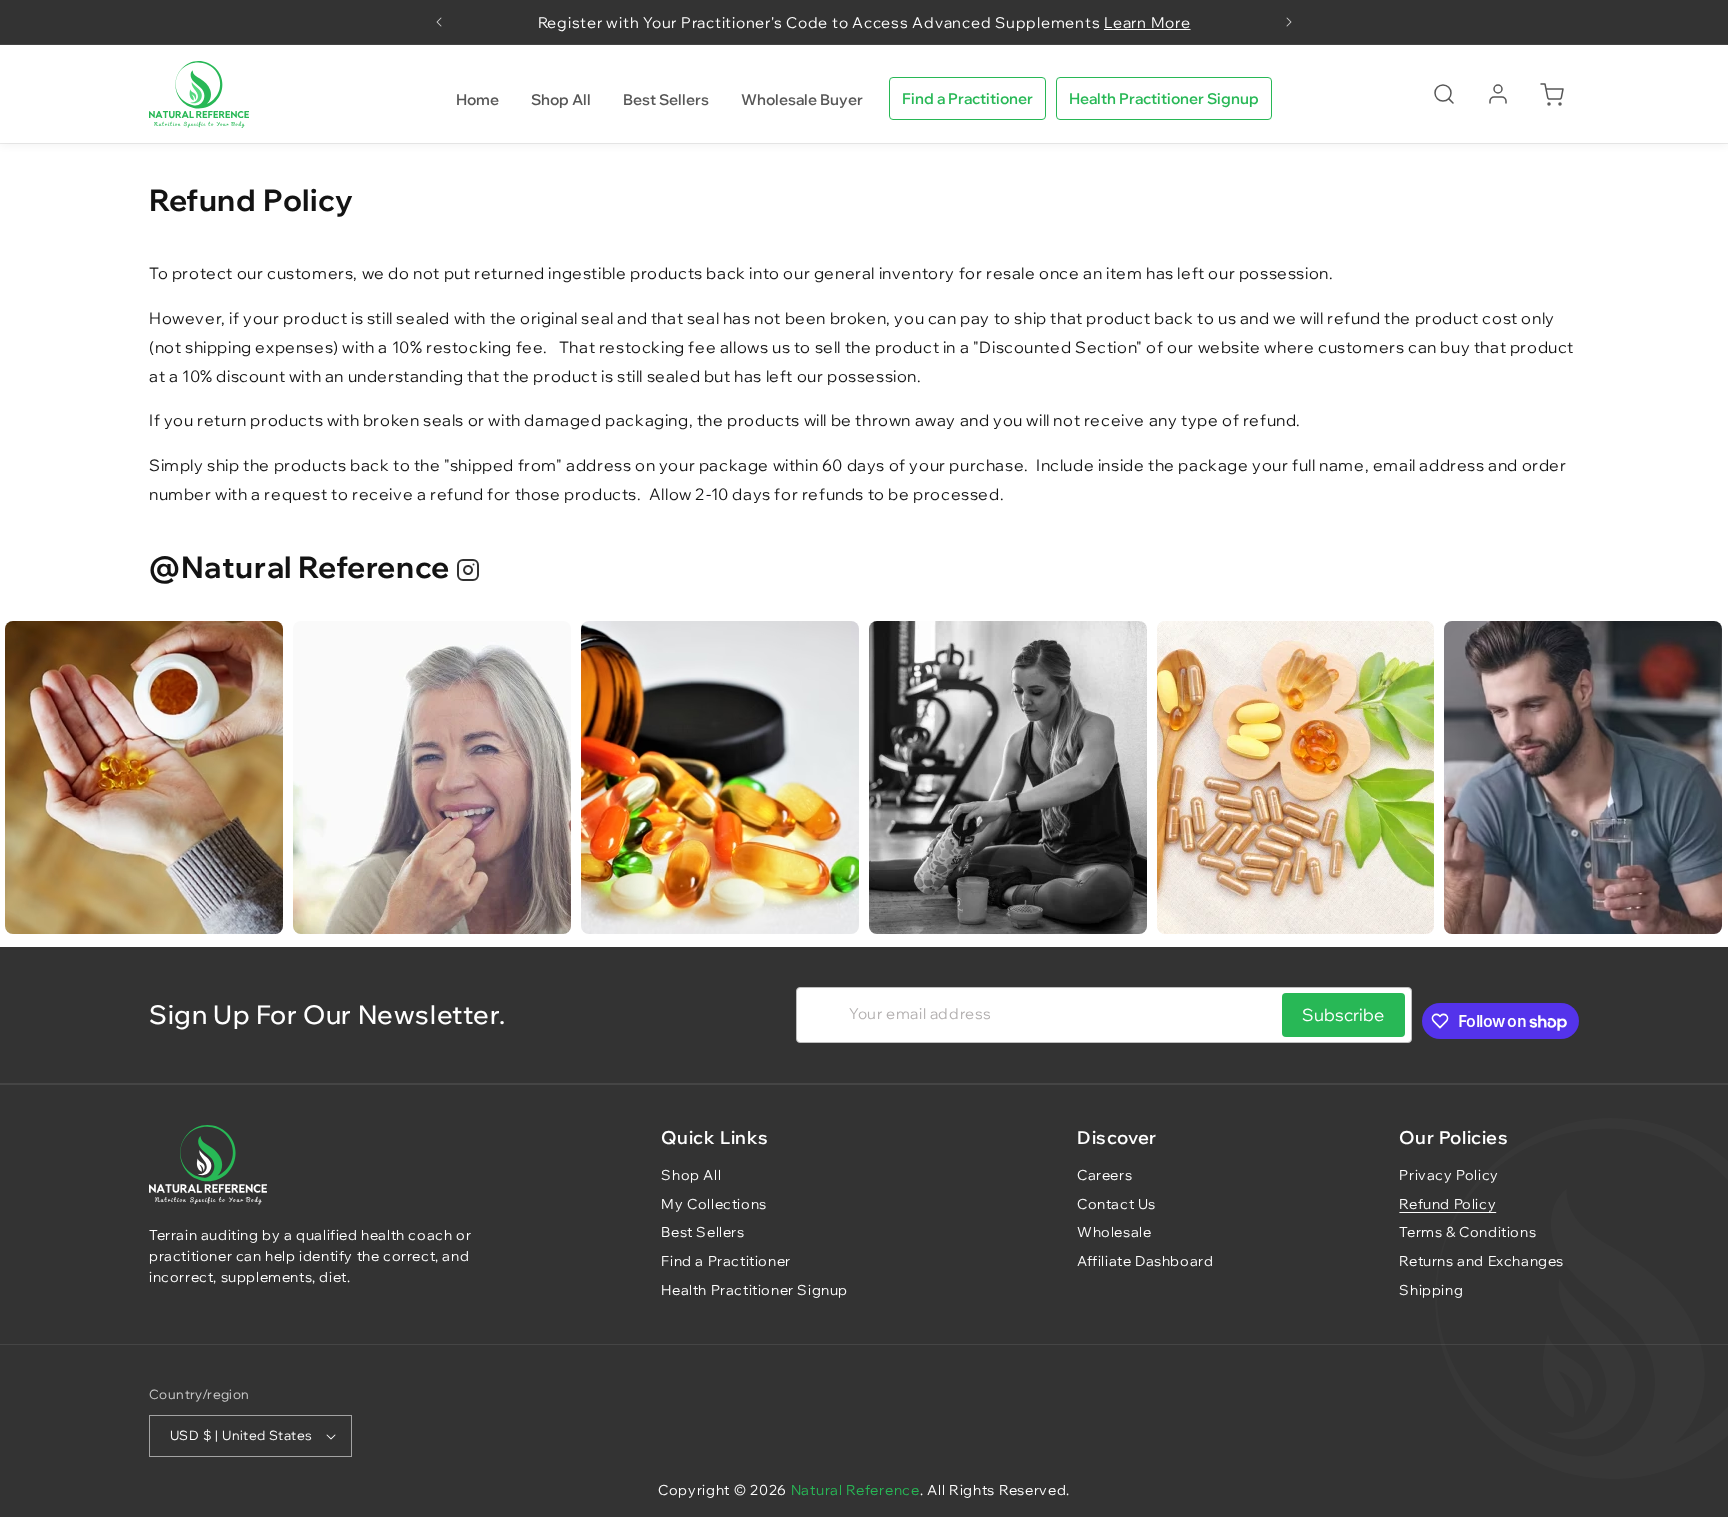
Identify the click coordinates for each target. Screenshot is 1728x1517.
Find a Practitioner (967, 98)
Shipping (1431, 1290)
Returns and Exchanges (1481, 1262)
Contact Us (1116, 1204)
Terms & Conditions (1467, 1233)
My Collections (713, 1204)
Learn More (1147, 22)
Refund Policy (1447, 1204)
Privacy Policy (1448, 1175)
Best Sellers (702, 1233)
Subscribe (1343, 1015)
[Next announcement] (1289, 22)
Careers (1104, 1175)
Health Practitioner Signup (1164, 98)
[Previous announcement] (439, 22)
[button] (1444, 94)
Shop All (691, 1175)
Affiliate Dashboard (1145, 1262)
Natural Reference (855, 1490)
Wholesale (1114, 1233)
